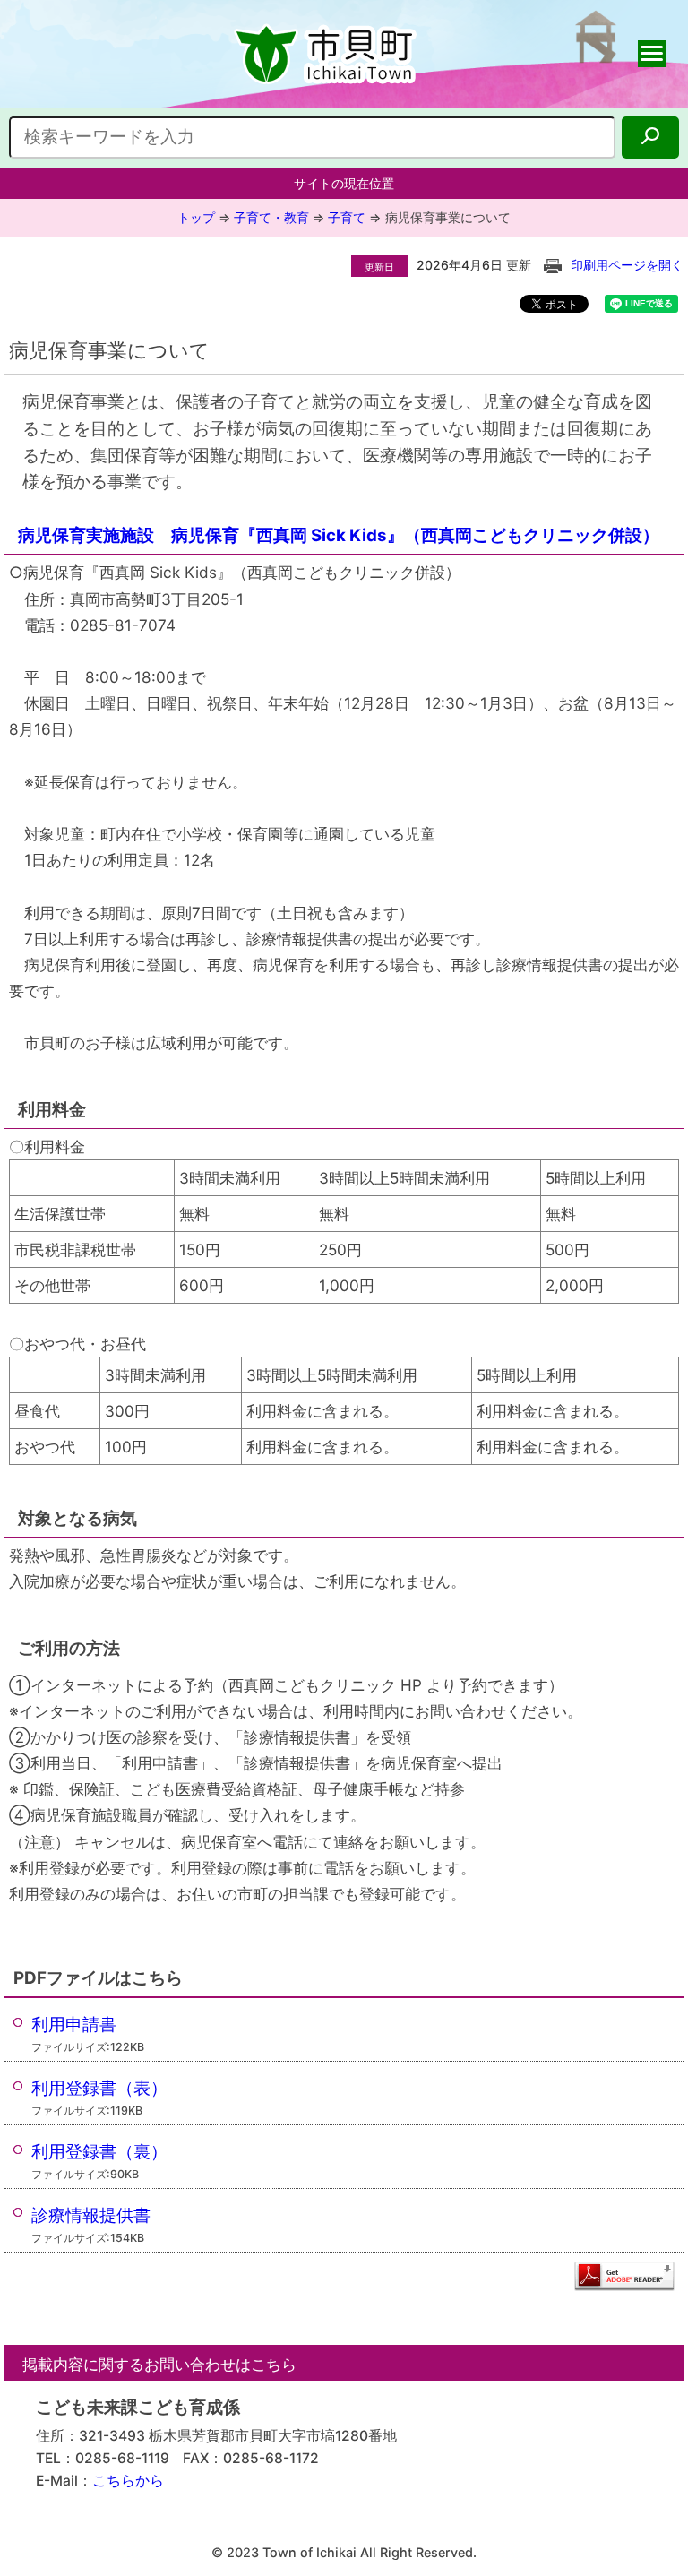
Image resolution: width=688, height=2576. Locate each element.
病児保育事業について (448, 217)
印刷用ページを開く (627, 265)
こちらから (128, 2481)
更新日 (379, 267)
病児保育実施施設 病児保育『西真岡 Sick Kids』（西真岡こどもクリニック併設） (339, 535)
